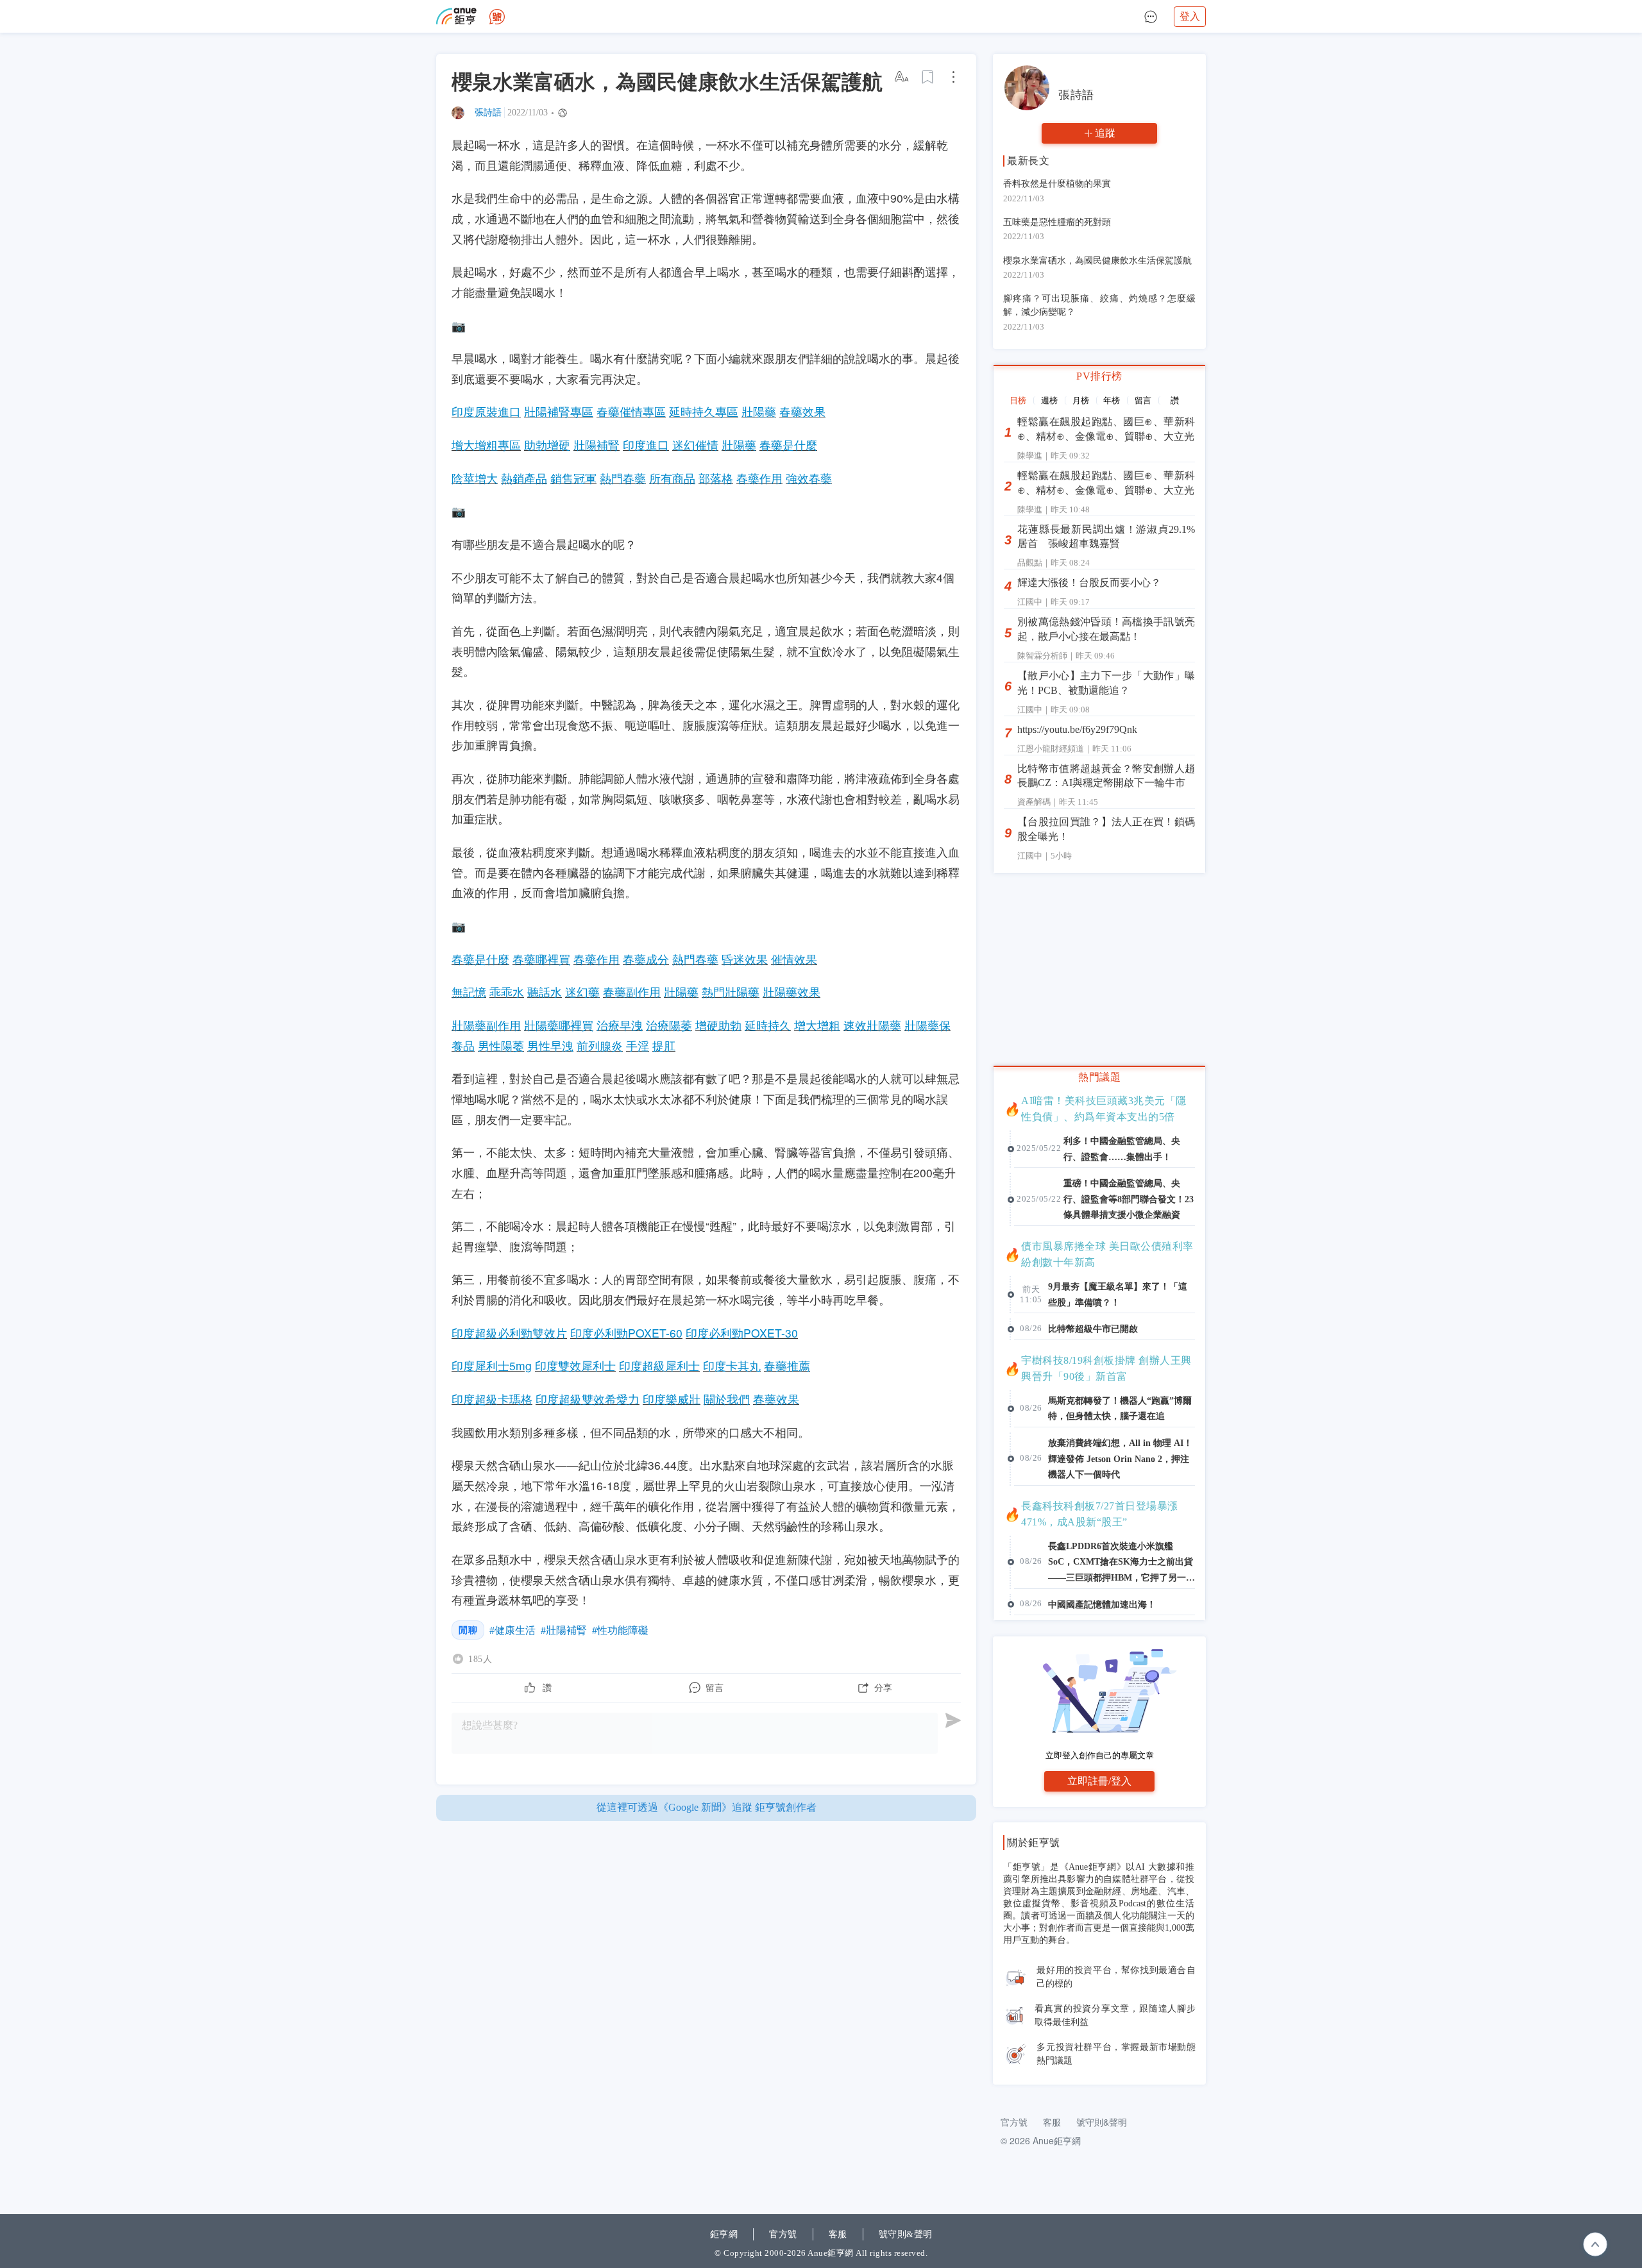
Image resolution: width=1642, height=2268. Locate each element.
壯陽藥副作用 (486, 1025)
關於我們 (727, 1399)
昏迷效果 (745, 959)
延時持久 (768, 1025)
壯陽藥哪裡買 (559, 1025)
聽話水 (545, 992)
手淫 (638, 1046)
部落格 (716, 478)
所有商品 (672, 478)
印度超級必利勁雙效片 (509, 1333)
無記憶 (469, 992)
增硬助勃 (718, 1025)
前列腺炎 (600, 1046)
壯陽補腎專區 (559, 411)
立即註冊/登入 (1099, 1781)
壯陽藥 (759, 411)
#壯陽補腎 (564, 1630)
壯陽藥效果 (791, 992)
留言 (1143, 400)
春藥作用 (759, 478)
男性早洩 (550, 1046)
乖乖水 (507, 992)
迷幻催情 (695, 445)
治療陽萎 (669, 1025)
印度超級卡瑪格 (492, 1399)
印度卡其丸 (732, 1365)
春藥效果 (802, 411)
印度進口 (646, 445)
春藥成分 (646, 959)
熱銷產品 (524, 478)
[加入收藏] (928, 77)
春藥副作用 (632, 992)
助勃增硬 (547, 445)
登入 (1190, 16)
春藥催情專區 (631, 411)
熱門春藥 (623, 478)
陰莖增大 (475, 478)
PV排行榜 (1099, 376)
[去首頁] (497, 17)
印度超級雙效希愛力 (588, 1399)
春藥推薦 (787, 1365)
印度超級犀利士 (659, 1365)
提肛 (664, 1046)
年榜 (1112, 400)
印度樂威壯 (672, 1399)
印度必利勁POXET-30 (742, 1333)
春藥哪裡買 (541, 959)
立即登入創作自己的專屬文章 (1100, 1755)
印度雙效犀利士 (575, 1365)
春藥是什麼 (788, 445)
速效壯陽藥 (872, 1025)
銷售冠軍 (573, 478)
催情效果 (794, 959)
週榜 (1049, 400)
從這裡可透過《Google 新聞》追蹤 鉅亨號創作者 (707, 1807)
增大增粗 (817, 1025)
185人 (480, 1659)
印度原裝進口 (486, 411)
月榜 (1081, 400)
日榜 (1018, 400)
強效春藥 (809, 478)
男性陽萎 (501, 1046)
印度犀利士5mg (492, 1365)
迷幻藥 (582, 992)
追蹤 (1105, 133)
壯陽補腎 (597, 445)
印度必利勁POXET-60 (626, 1333)
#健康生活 (512, 1630)
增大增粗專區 (486, 445)
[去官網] (456, 16)
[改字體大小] (902, 77)
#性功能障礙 (620, 1630)
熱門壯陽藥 (731, 992)
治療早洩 (620, 1025)
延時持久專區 (704, 411)
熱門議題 (1099, 1077)
